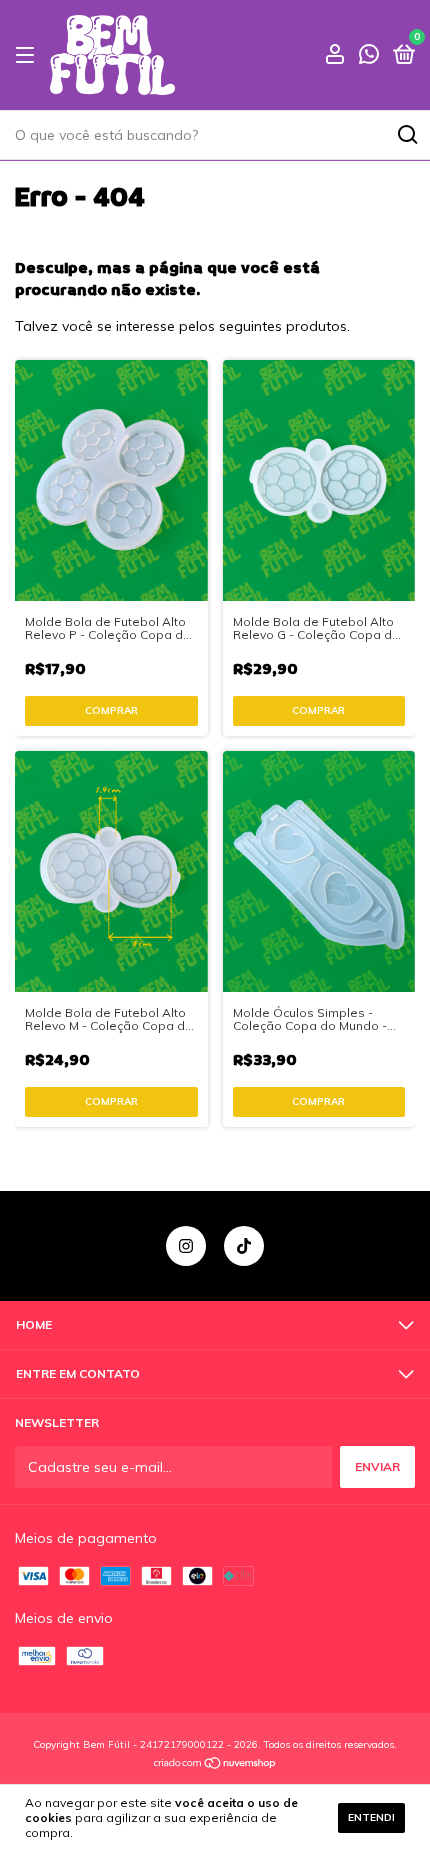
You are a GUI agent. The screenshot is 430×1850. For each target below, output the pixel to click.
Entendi (371, 1817)
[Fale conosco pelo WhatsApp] (369, 56)
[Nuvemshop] (215, 1765)
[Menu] (28, 55)
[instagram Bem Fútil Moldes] (186, 1246)
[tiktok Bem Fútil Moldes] (244, 1246)
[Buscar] (406, 135)
